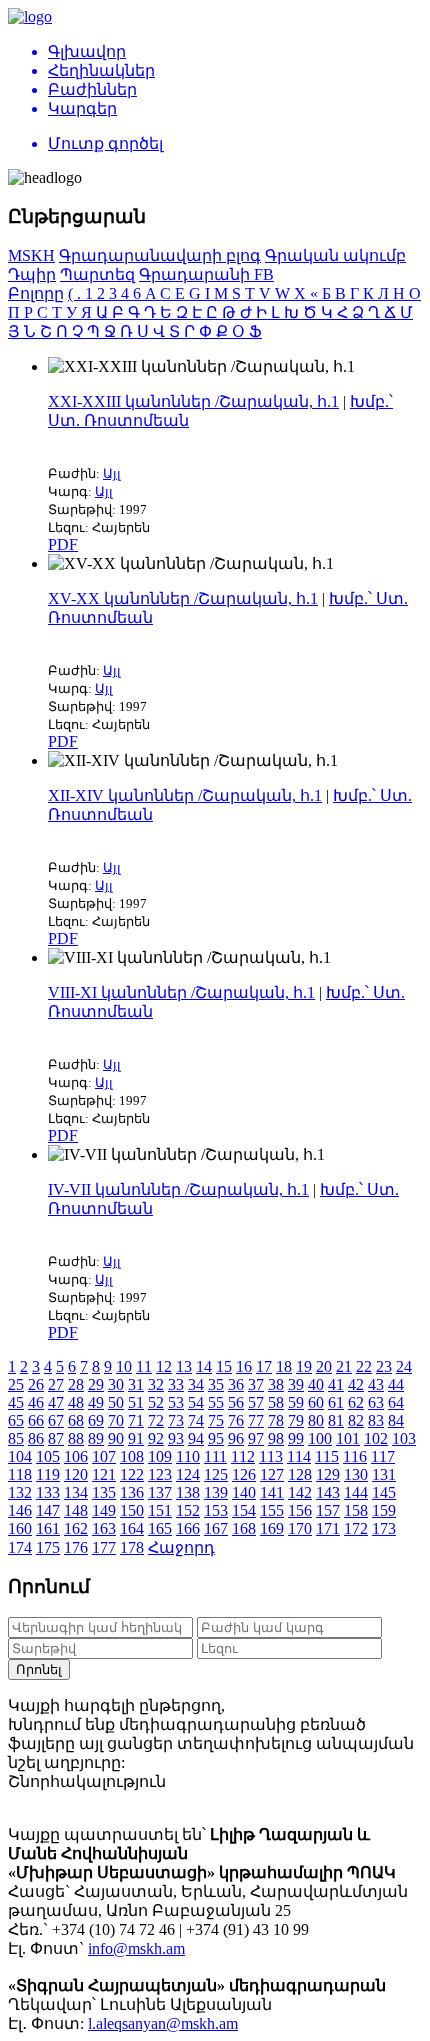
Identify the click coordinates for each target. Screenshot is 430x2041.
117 (383, 1456)
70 (116, 1420)
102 (376, 1438)
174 (20, 1547)
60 (316, 1402)
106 (76, 1456)
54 (196, 1402)
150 (132, 1510)
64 (396, 1402)
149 (104, 1510)
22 (364, 1366)
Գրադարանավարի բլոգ (160, 255)
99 (296, 1438)
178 (132, 1547)
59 (296, 1402)
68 (76, 1420)
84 (396, 1420)
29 (96, 1384)
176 (76, 1547)
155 (272, 1510)
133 (48, 1492)
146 (20, 1510)
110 (188, 1456)
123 (160, 1474)
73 (176, 1420)
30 (116, 1384)
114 (299, 1456)
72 (156, 1420)
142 (300, 1492)
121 (104, 1474)
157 (328, 1510)
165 (160, 1528)
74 (196, 1420)
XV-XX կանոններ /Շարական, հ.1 (183, 598)
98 (276, 1438)
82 (356, 1420)
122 (132, 1474)
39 (296, 1384)
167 (216, 1528)
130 (356, 1474)
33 (176, 1384)
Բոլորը (36, 293)
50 (116, 1402)
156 (300, 1510)
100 (320, 1438)
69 (96, 1420)
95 (216, 1438)
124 (188, 1474)
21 (344, 1366)
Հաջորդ (181, 1547)
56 (236, 1402)
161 (48, 1528)
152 (188, 1510)
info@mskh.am (136, 1948)
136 (132, 1492)
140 (244, 1492)
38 (276, 1384)
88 (76, 1438)
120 (76, 1474)
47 (56, 1402)
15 (224, 1366)
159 (384, 1510)
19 (304, 1366)
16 (244, 1366)
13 (184, 1366)
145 (384, 1492)
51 (136, 1402)
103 (404, 1438)
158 (356, 1510)
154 (244, 1510)
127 (272, 1474)
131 (384, 1474)
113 (271, 1456)
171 (328, 1528)
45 (16, 1402)
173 (384, 1528)
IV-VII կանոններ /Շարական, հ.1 (178, 1189)
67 (56, 1420)
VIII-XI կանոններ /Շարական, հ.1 (181, 992)
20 (324, 1366)
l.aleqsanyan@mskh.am (163, 2023)
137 (160, 1492)
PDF (63, 544)
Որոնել (39, 1669)
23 (384, 1366)
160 (20, 1528)
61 (336, 1402)
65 (16, 1420)
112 (243, 1456)
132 (20, 1492)
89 (96, 1438)
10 (124, 1366)
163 (104, 1528)
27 (56, 1384)
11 (144, 1366)
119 (48, 1474)
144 (356, 1492)
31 (136, 1384)
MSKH (31, 255)
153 (216, 1510)
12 (164, 1366)
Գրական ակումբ (335, 255)
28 (76, 1384)
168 (244, 1528)
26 (36, 1384)
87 (56, 1438)
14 (204, 1366)
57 (256, 1402)
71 (136, 1420)
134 (76, 1492)
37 (256, 1384)
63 (376, 1402)
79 (296, 1420)
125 (216, 1474)
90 (116, 1438)
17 (264, 1366)
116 (355, 1456)
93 (176, 1438)
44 (396, 1384)
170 (300, 1528)
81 (336, 1420)
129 (328, 1474)
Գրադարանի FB (206, 274)
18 (284, 1366)
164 (132, 1528)
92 (156, 1438)
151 (160, 1510)
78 (276, 1420)
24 (404, 1366)
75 (216, 1420)
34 (196, 1384)
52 (156, 1402)
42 (356, 1384)
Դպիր (32, 274)
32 (156, 1384)
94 (196, 1438)
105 (48, 1456)
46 (36, 1402)
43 (376, 1384)
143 (328, 1492)
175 (48, 1547)
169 (272, 1528)
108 (132, 1456)
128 (300, 1474)
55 (216, 1402)
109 (160, 1456)
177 (104, 1547)
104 (20, 1456)
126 (244, 1474)
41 (336, 1384)
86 (36, 1438)
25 (16, 1384)
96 (236, 1438)
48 (76, 1402)
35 (216, 1384)
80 (316, 1420)
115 (327, 1456)
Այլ (112, 473)
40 (316, 1384)
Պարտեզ (97, 274)
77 (256, 1420)
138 (188, 1492)
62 (356, 1402)
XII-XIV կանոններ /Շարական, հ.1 (185, 795)
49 (96, 1402)
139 (216, 1492)
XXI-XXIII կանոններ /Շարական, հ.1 (193, 401)
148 (76, 1510)
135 (104, 1492)
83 (376, 1420)
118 (20, 1474)
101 (348, 1438)
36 (236, 1384)
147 (48, 1510)
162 (76, 1528)
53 (176, 1402)
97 (256, 1438)
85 (16, 1438)
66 (36, 1420)
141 (272, 1492)
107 (104, 1456)
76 (236, 1420)
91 (136, 1438)
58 (276, 1402)
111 (215, 1456)
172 (356, 1528)
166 (188, 1528)
